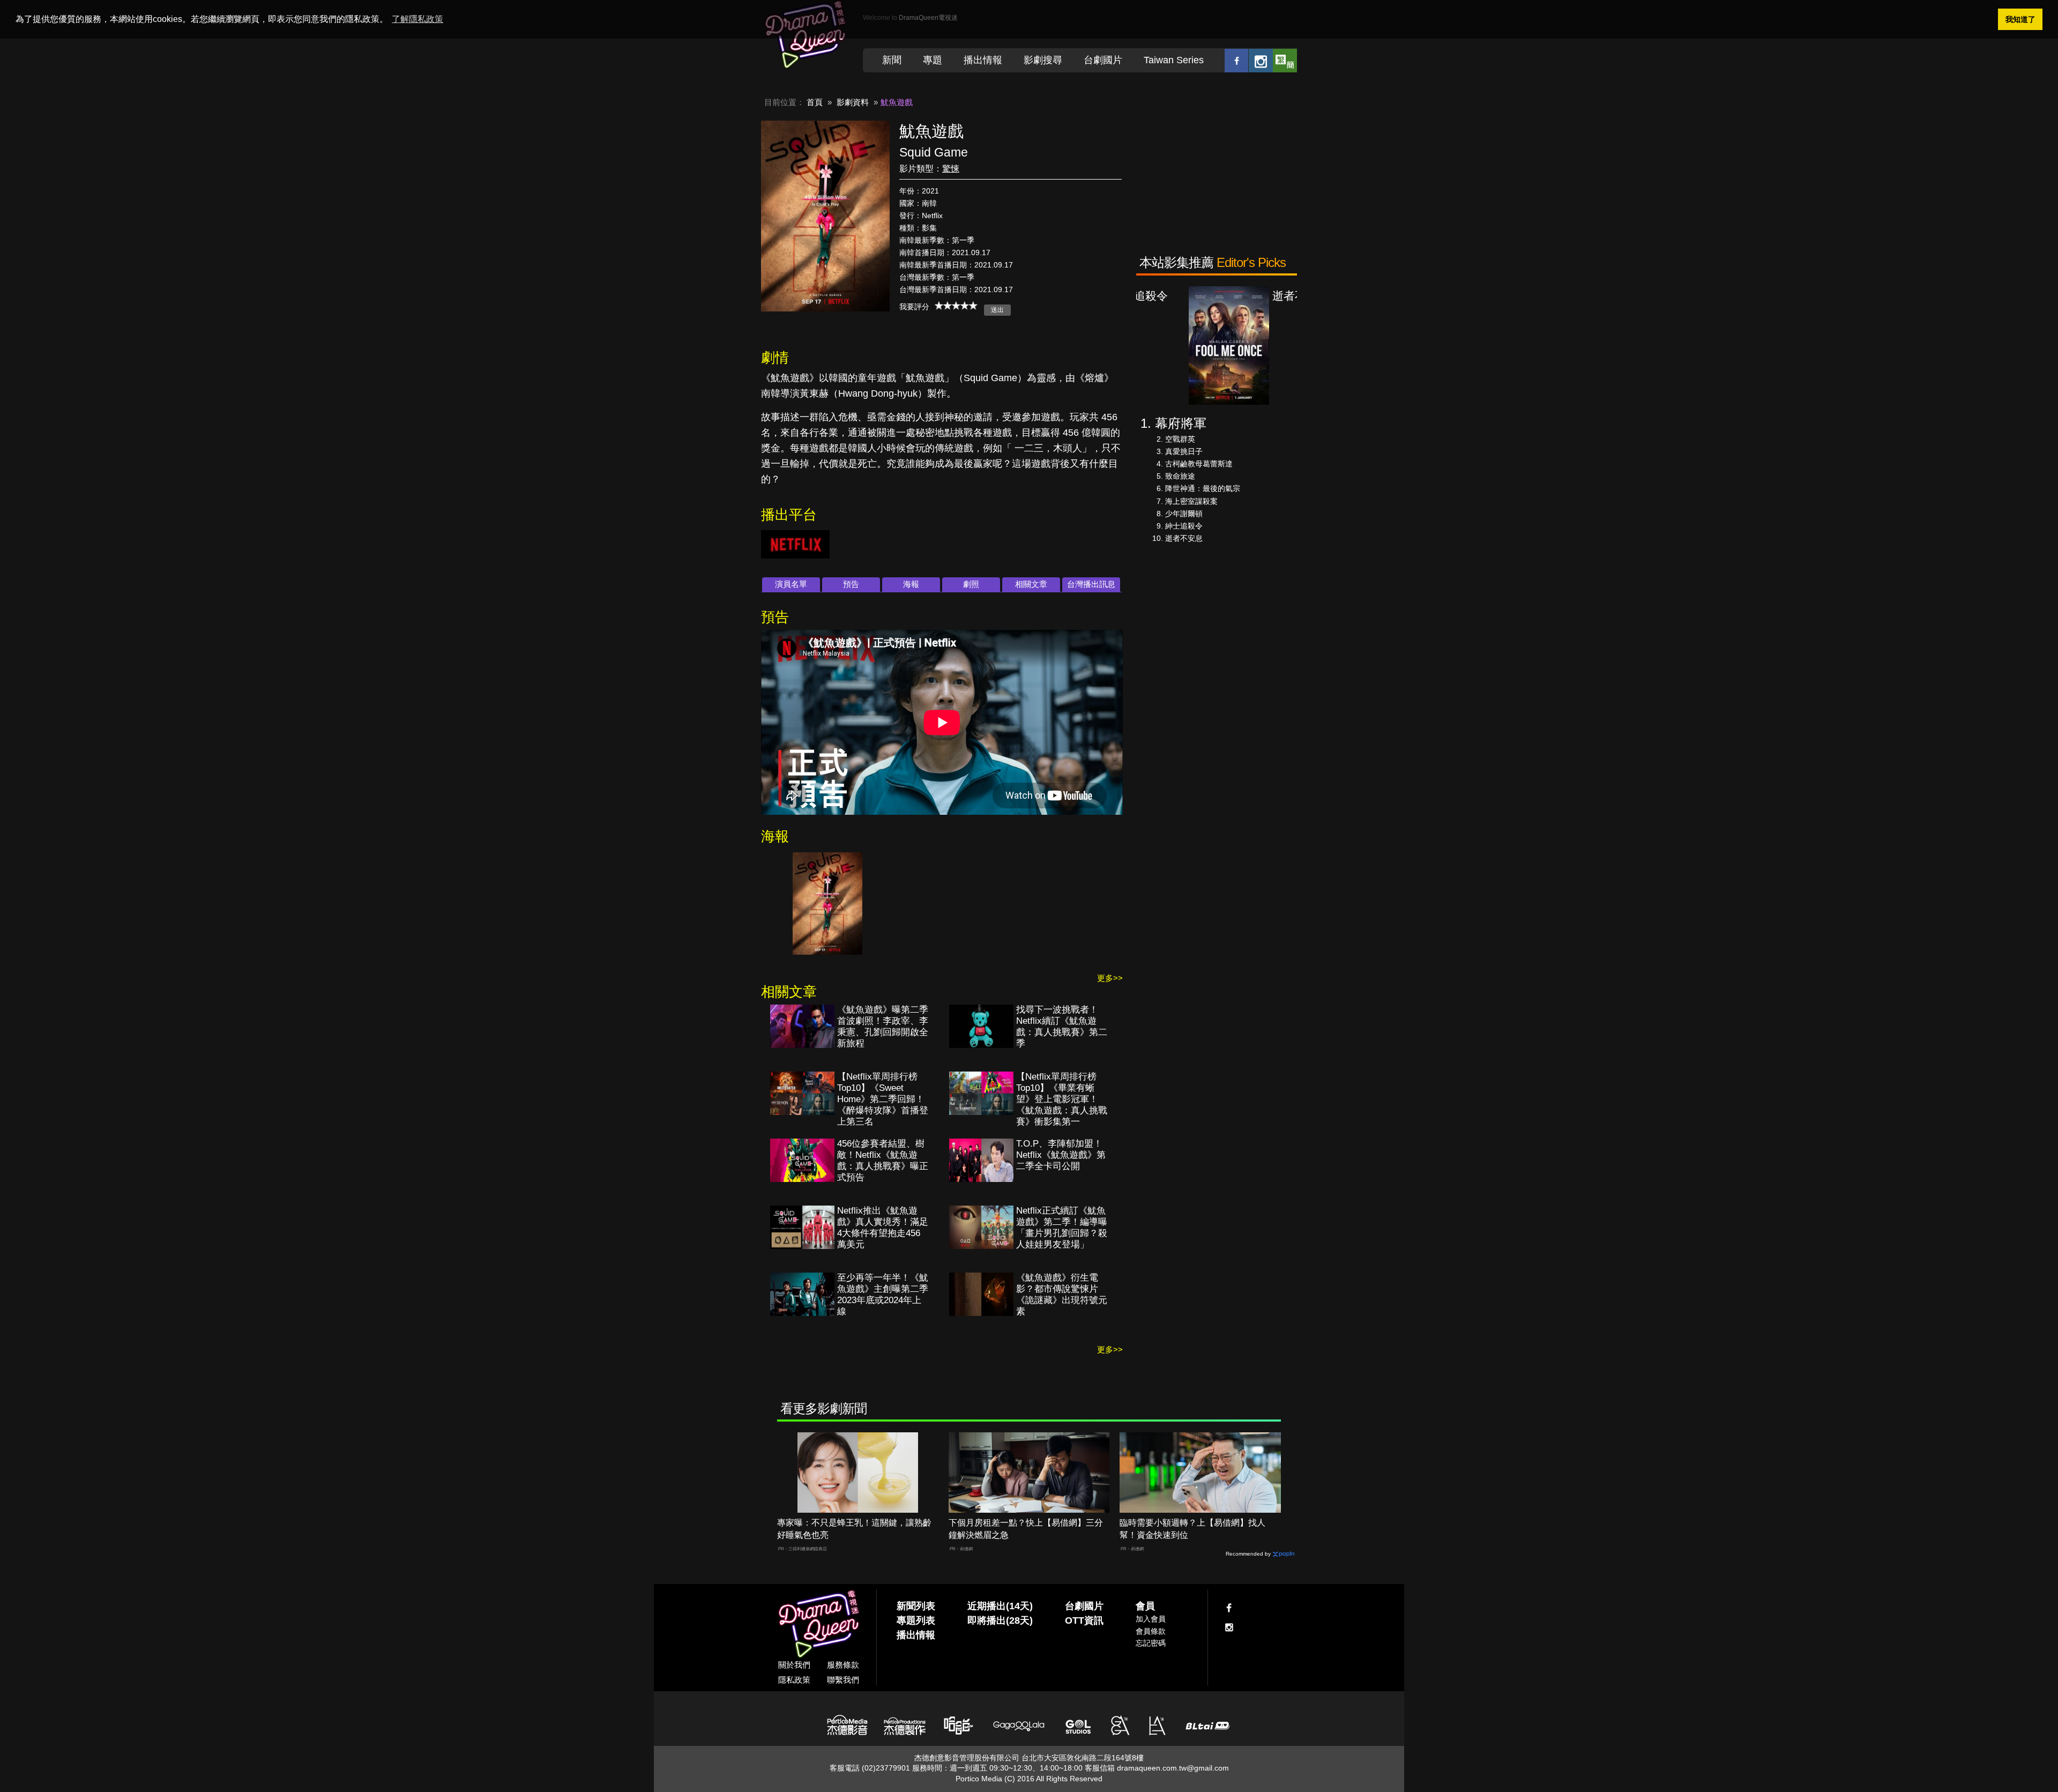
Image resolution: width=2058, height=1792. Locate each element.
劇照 (971, 584)
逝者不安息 (1184, 538)
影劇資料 (853, 102)
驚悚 (951, 169)
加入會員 (1151, 1619)
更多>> (1110, 978)
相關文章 (1031, 584)
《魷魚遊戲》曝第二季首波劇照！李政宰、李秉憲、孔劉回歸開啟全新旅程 (883, 1027)
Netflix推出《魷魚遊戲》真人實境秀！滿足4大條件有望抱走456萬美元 (883, 1228)
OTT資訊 (1084, 1620)
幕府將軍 (1181, 423)
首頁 (815, 102)
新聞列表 (916, 1606)
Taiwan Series (1174, 60)
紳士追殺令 (1184, 526)
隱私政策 (794, 1680)
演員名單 (791, 584)
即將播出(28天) (1000, 1620)
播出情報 (983, 60)
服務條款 (843, 1665)
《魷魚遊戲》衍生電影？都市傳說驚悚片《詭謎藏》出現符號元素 (1062, 1295)
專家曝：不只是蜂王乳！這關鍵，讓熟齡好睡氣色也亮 (854, 1529)
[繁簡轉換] (1285, 60)
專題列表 (916, 1620)
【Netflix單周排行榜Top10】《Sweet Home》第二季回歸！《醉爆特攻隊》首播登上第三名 (883, 1099)
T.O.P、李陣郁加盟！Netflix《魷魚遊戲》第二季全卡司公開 (1061, 1155)
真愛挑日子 (1184, 451)
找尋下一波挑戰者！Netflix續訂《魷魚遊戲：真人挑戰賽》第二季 (1062, 1027)
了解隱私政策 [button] (417, 19)
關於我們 (794, 1665)
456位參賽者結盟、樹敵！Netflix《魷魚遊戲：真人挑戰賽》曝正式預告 (883, 1161)
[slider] (956, 306)
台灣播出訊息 (1091, 584)
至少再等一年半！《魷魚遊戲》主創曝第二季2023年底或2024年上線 (883, 1295)
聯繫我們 (843, 1680)
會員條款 (1151, 1631)
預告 (851, 584)
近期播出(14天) (1000, 1606)
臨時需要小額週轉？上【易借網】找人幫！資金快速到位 (1192, 1529)
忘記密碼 (1151, 1643)
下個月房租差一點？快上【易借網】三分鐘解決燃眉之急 (1026, 1529)
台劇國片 (1103, 60)
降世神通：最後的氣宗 (1203, 488)
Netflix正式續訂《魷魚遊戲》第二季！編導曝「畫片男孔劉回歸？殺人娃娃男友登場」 (1062, 1228)
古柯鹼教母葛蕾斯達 (1199, 464)
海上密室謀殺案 (1191, 501)
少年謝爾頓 (1184, 514)
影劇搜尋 (1043, 60)
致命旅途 (1180, 476)
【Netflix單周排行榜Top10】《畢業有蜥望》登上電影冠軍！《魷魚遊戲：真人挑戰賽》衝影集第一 (1062, 1099)
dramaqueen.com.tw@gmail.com (1173, 1768)
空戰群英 (1180, 439)
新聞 (892, 60)
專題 (933, 60)
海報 (911, 584)
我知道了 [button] (2020, 19)
